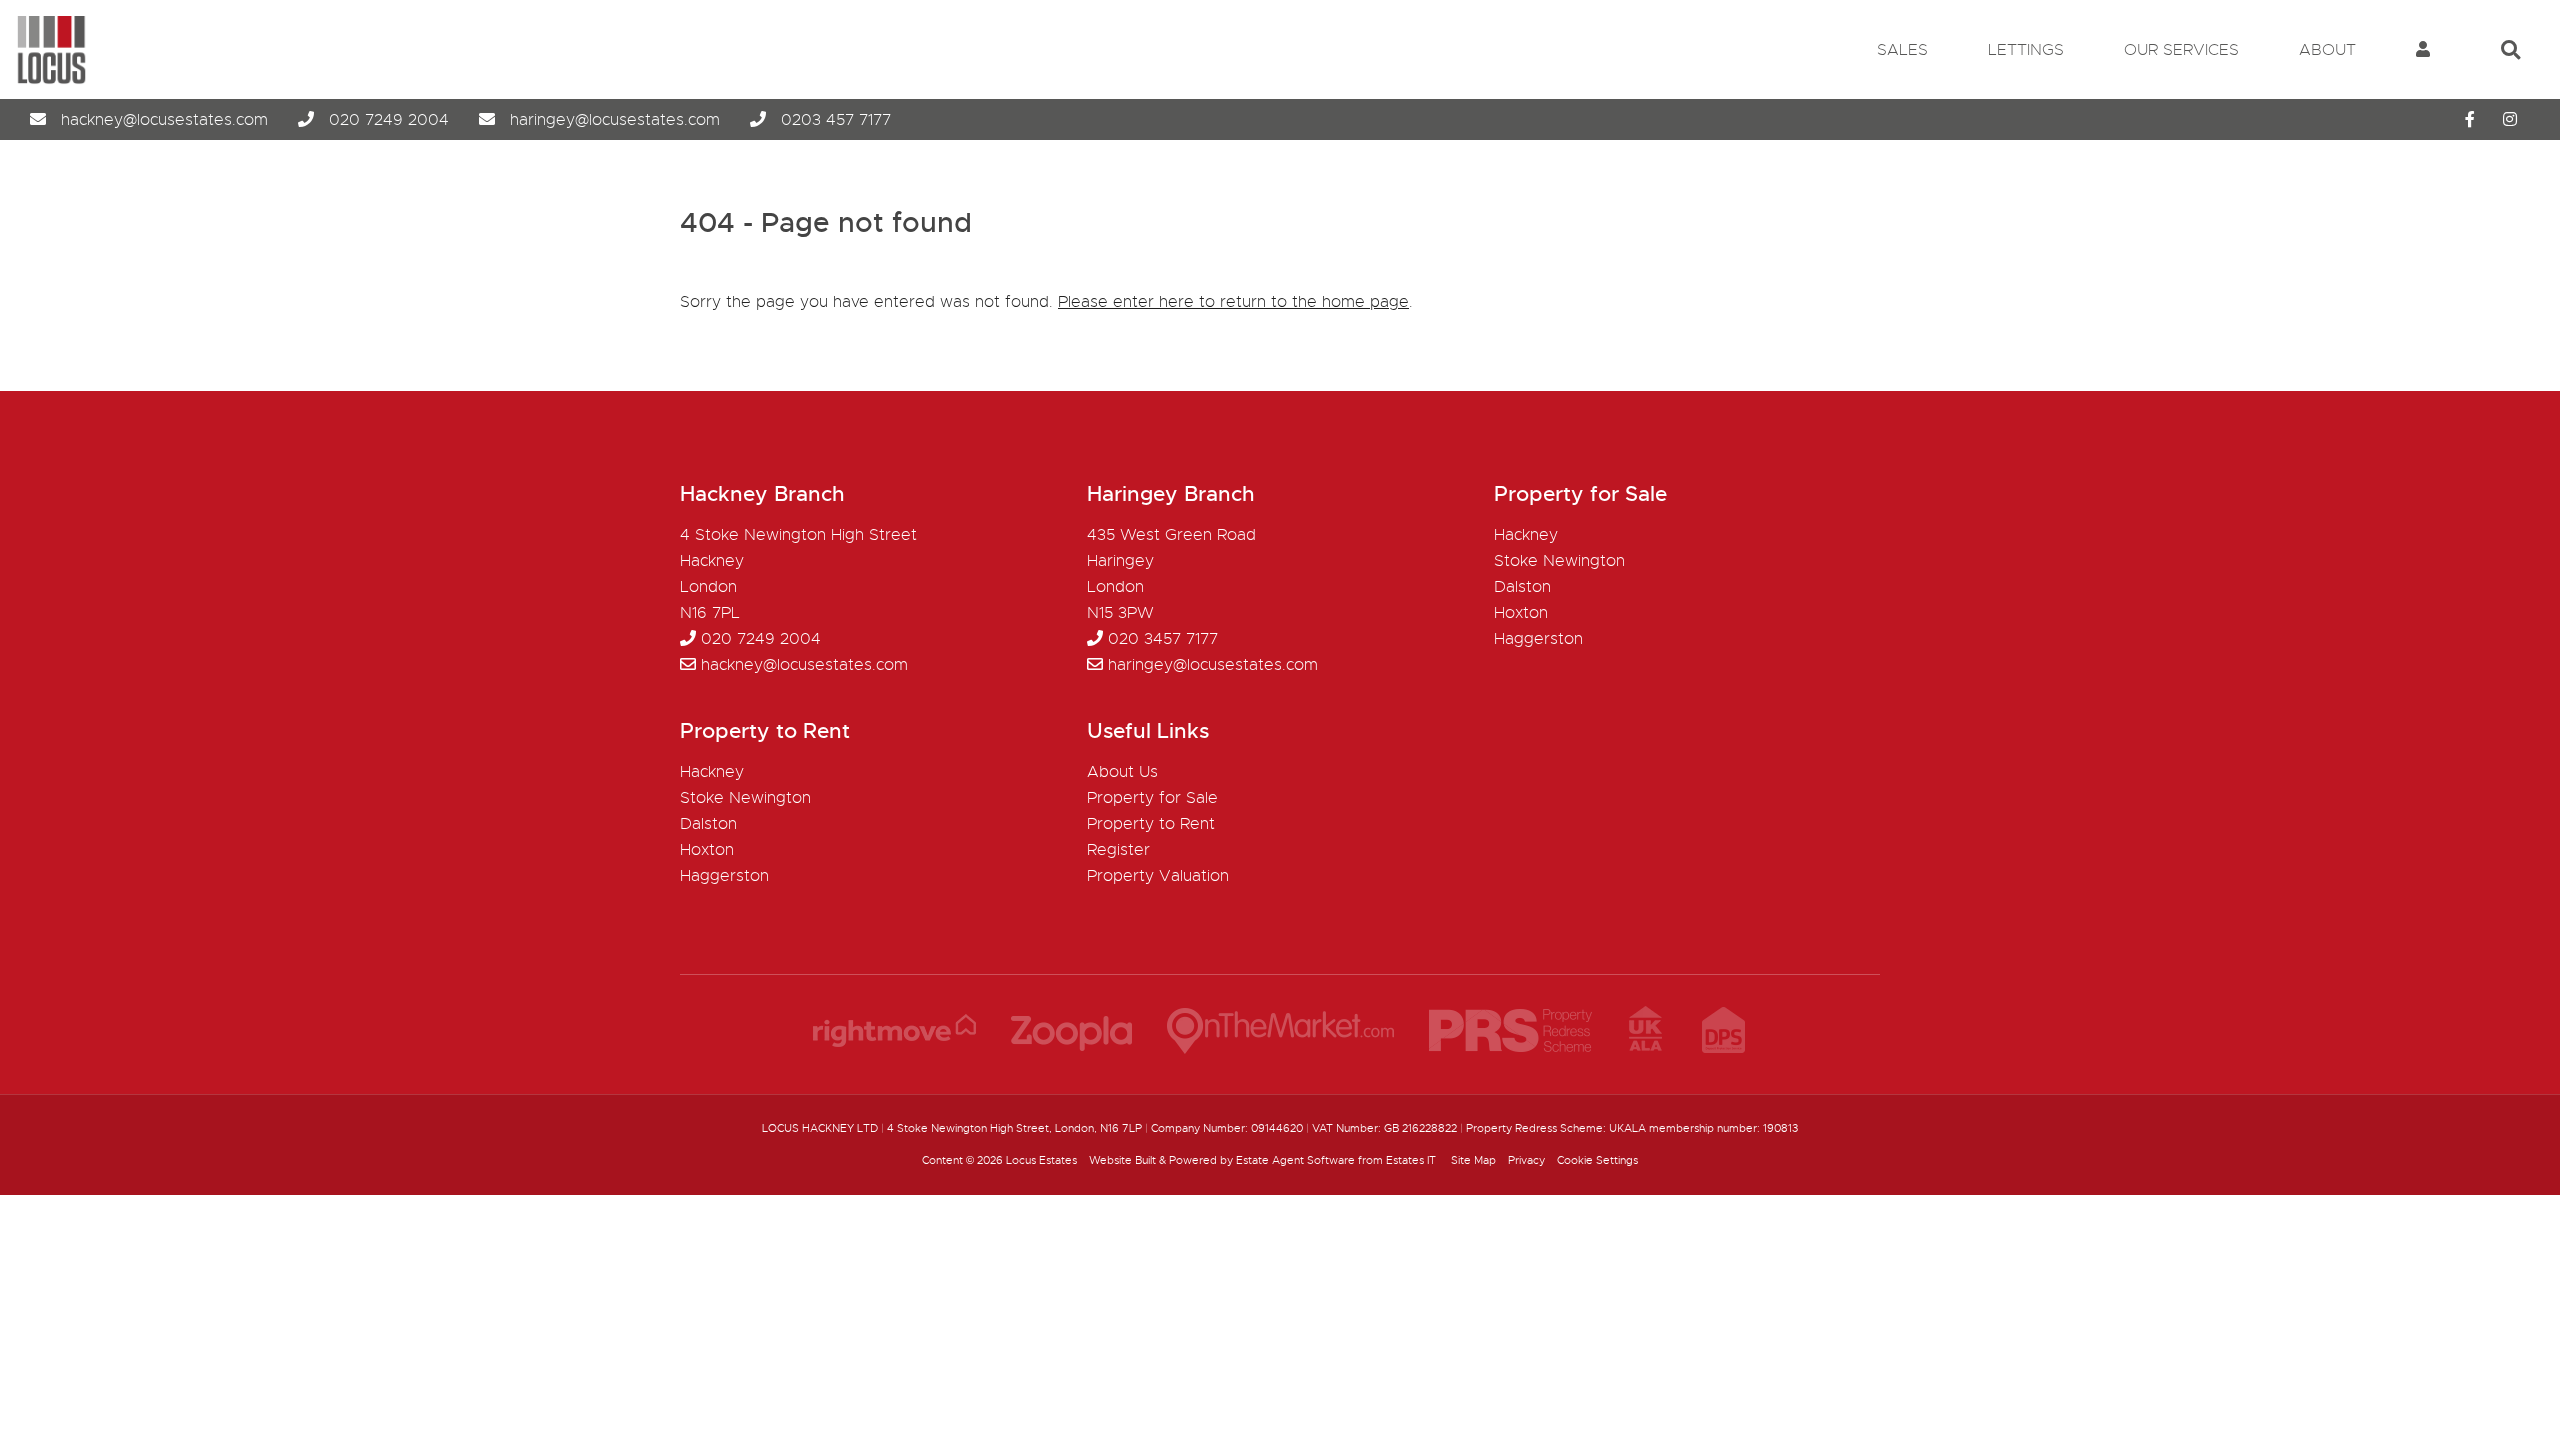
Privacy (1526, 1160)
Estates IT (1411, 1160)
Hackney (1526, 535)
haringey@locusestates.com (615, 120)
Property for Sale (1152, 798)
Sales (1902, 50)
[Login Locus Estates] (2423, 50)
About (2327, 50)
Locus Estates (1041, 1160)
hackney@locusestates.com (164, 120)
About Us (1122, 772)
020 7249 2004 (389, 120)
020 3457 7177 (1163, 639)
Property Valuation (1158, 876)
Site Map (1473, 1160)
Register (1118, 850)
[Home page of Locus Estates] (44, 80)
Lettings (2026, 50)
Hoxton (1521, 613)
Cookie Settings (1597, 1160)
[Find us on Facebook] (2470, 120)
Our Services (2181, 50)
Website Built (1122, 1160)
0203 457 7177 (836, 120)
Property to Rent (1151, 824)
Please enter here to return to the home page (1233, 302)
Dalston (1522, 587)
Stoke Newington (1559, 561)
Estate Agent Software (1295, 1160)
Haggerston (1538, 639)
